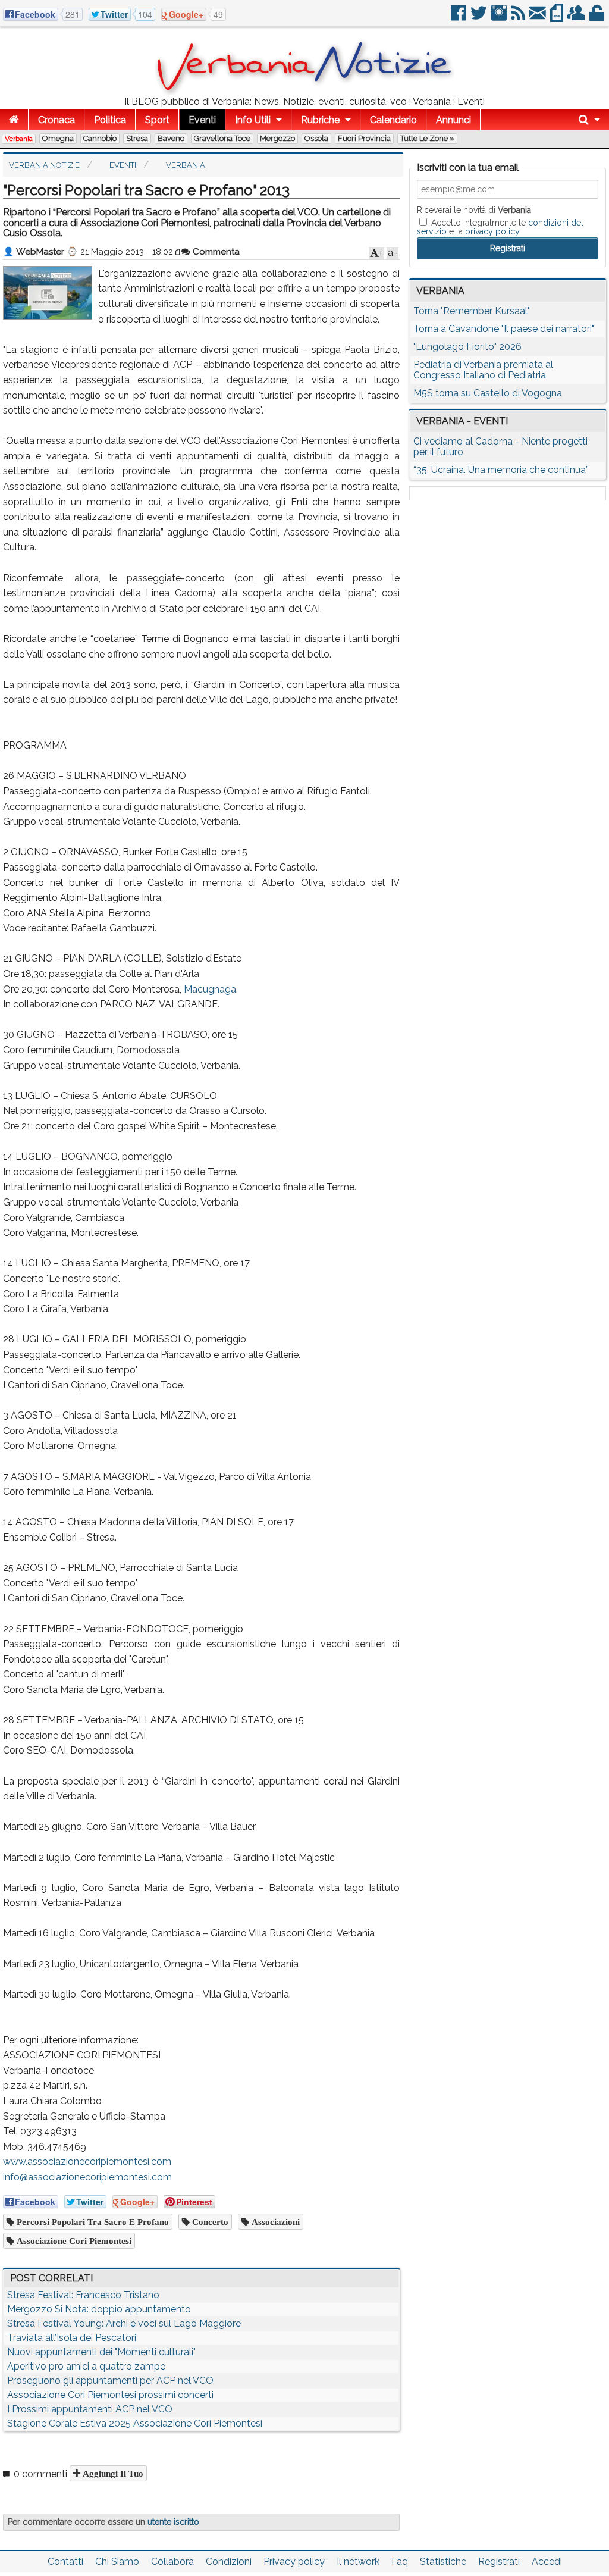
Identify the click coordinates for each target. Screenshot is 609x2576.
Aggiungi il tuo (112, 2473)
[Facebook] (459, 18)
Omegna (58, 138)
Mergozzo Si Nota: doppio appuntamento (99, 2309)
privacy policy (492, 231)
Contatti (65, 2561)
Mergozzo (277, 138)
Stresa (137, 138)
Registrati (499, 2561)
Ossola (316, 138)
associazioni (274, 2222)
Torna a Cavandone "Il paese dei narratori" (504, 329)
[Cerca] (589, 120)
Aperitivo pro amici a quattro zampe (86, 2366)
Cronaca (56, 120)
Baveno (171, 138)
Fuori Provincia (364, 138)
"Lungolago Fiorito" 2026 (467, 347)
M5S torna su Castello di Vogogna (488, 393)
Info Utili (253, 120)
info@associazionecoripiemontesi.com (87, 2177)
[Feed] (519, 18)
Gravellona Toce (222, 138)
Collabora (172, 2561)
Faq (400, 2561)
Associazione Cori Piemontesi (73, 2241)
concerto (209, 2222)
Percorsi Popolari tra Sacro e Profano (92, 2222)
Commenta (215, 252)
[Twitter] (480, 18)
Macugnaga (210, 989)
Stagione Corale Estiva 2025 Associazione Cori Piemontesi (135, 2423)
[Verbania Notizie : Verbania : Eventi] (304, 92)
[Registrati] (577, 18)
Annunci (453, 120)
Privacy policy (294, 2561)
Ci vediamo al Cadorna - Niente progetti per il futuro (500, 447)
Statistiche (443, 2561)
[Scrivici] (539, 18)
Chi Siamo (117, 2561)
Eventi (202, 120)
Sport (157, 120)
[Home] (14, 120)
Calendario (393, 120)
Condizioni (229, 2561)
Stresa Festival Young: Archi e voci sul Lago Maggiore (124, 2323)
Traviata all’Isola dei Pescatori (72, 2338)
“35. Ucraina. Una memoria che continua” (501, 470)
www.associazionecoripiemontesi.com (87, 2162)
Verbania (19, 139)
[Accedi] (598, 18)
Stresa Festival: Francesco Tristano (83, 2295)
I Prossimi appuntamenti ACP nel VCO (90, 2409)
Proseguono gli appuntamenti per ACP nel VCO (110, 2381)
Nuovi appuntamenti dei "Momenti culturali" (101, 2352)
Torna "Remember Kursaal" (472, 311)
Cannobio (100, 138)
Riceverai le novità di (474, 210)
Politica (110, 120)
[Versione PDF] (558, 18)
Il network (358, 2561)
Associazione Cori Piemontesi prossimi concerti (110, 2395)
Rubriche (320, 120)
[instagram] (500, 18)
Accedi (547, 2561)
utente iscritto (173, 2522)
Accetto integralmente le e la (500, 227)
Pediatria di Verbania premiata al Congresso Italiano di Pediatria (483, 370)
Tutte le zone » (427, 138)
